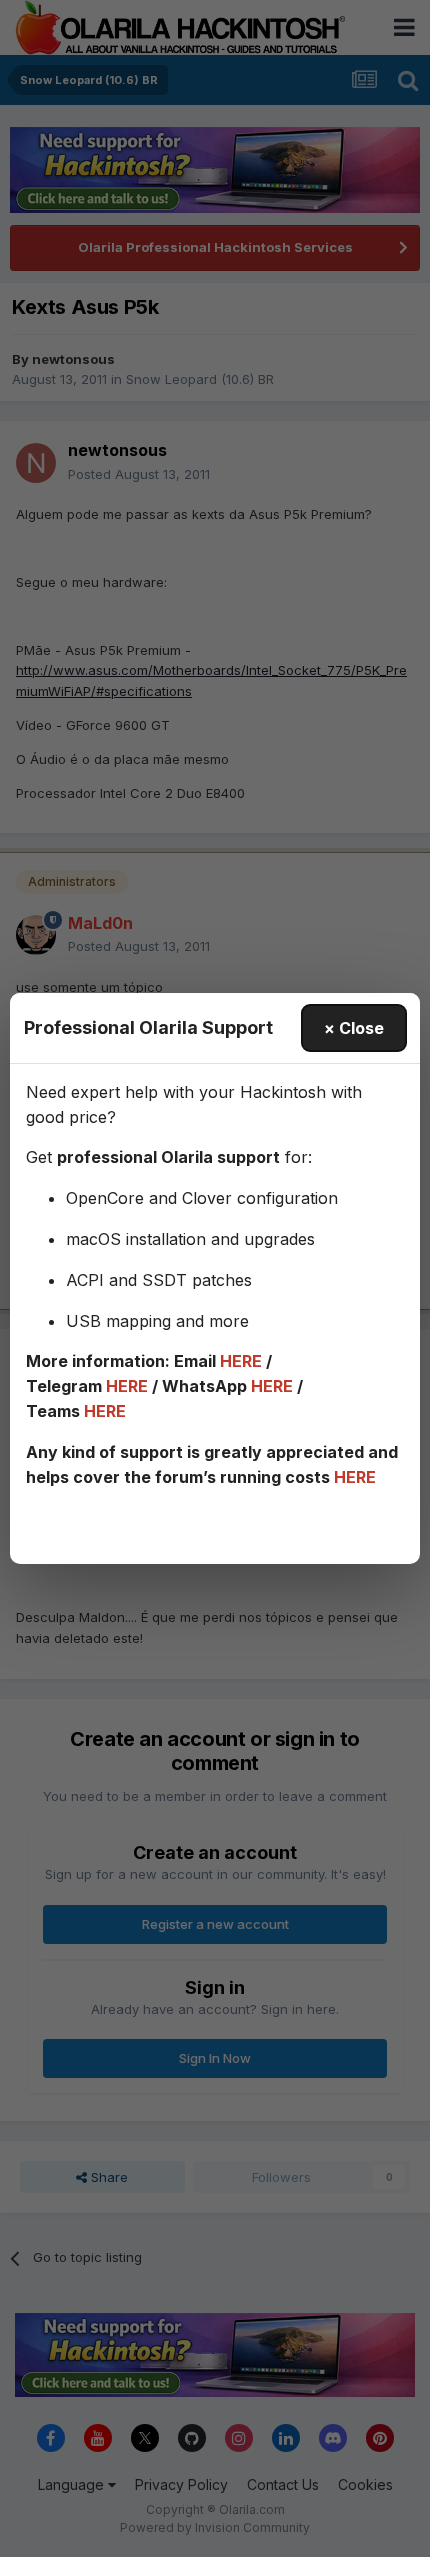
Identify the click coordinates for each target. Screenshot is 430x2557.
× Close (354, 1028)
